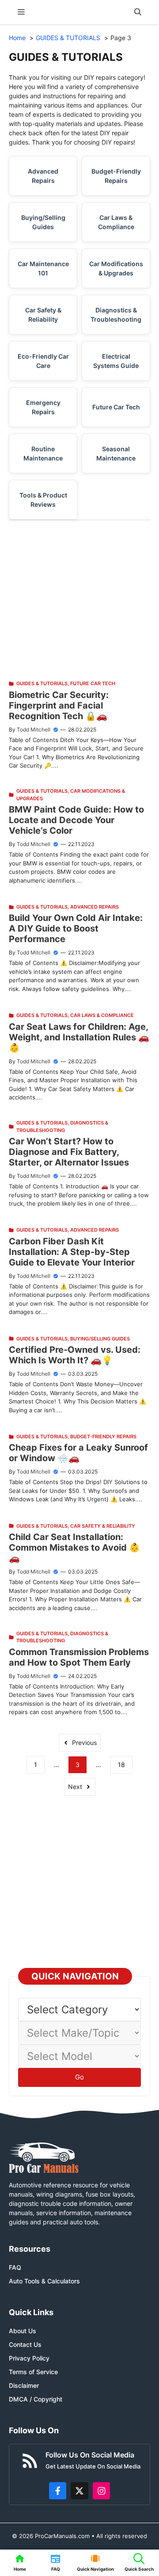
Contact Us (25, 2344)
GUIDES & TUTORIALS (42, 683)
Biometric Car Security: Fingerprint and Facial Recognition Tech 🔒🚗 (59, 705)
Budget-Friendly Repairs (116, 176)
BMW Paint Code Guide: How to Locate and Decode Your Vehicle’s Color (76, 820)
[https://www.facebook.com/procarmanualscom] (58, 2491)
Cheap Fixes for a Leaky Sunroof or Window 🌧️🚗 (78, 1453)
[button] (138, 12)
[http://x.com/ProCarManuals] (79, 2491)
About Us (23, 2331)
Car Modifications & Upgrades (116, 268)
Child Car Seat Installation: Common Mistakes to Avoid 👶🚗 (74, 1548)
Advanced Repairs (43, 176)
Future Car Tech (116, 407)
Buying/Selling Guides (43, 222)
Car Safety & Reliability (43, 315)
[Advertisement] (79, 600)
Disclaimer (24, 2385)
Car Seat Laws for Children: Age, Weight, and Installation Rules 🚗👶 (79, 1037)
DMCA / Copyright (36, 2399)
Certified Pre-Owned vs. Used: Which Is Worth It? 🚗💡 (75, 1355)
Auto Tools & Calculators (44, 2281)
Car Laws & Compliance (116, 222)
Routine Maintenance (43, 453)
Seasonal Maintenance (116, 453)
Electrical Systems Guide (116, 361)
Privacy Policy (29, 2358)
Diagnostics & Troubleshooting (116, 315)
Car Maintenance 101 (43, 268)
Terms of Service (33, 2372)
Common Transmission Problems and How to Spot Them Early (79, 1657)
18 (121, 1765)
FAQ (15, 2267)
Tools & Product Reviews (43, 500)
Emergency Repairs (43, 407)
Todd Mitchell (34, 729)
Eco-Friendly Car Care (43, 361)
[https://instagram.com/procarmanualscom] (102, 2491)
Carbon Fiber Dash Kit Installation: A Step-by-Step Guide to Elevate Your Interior (72, 1252)
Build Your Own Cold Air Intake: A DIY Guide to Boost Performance (76, 928)
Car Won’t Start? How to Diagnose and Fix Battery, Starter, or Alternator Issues (69, 1152)
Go (79, 2077)
